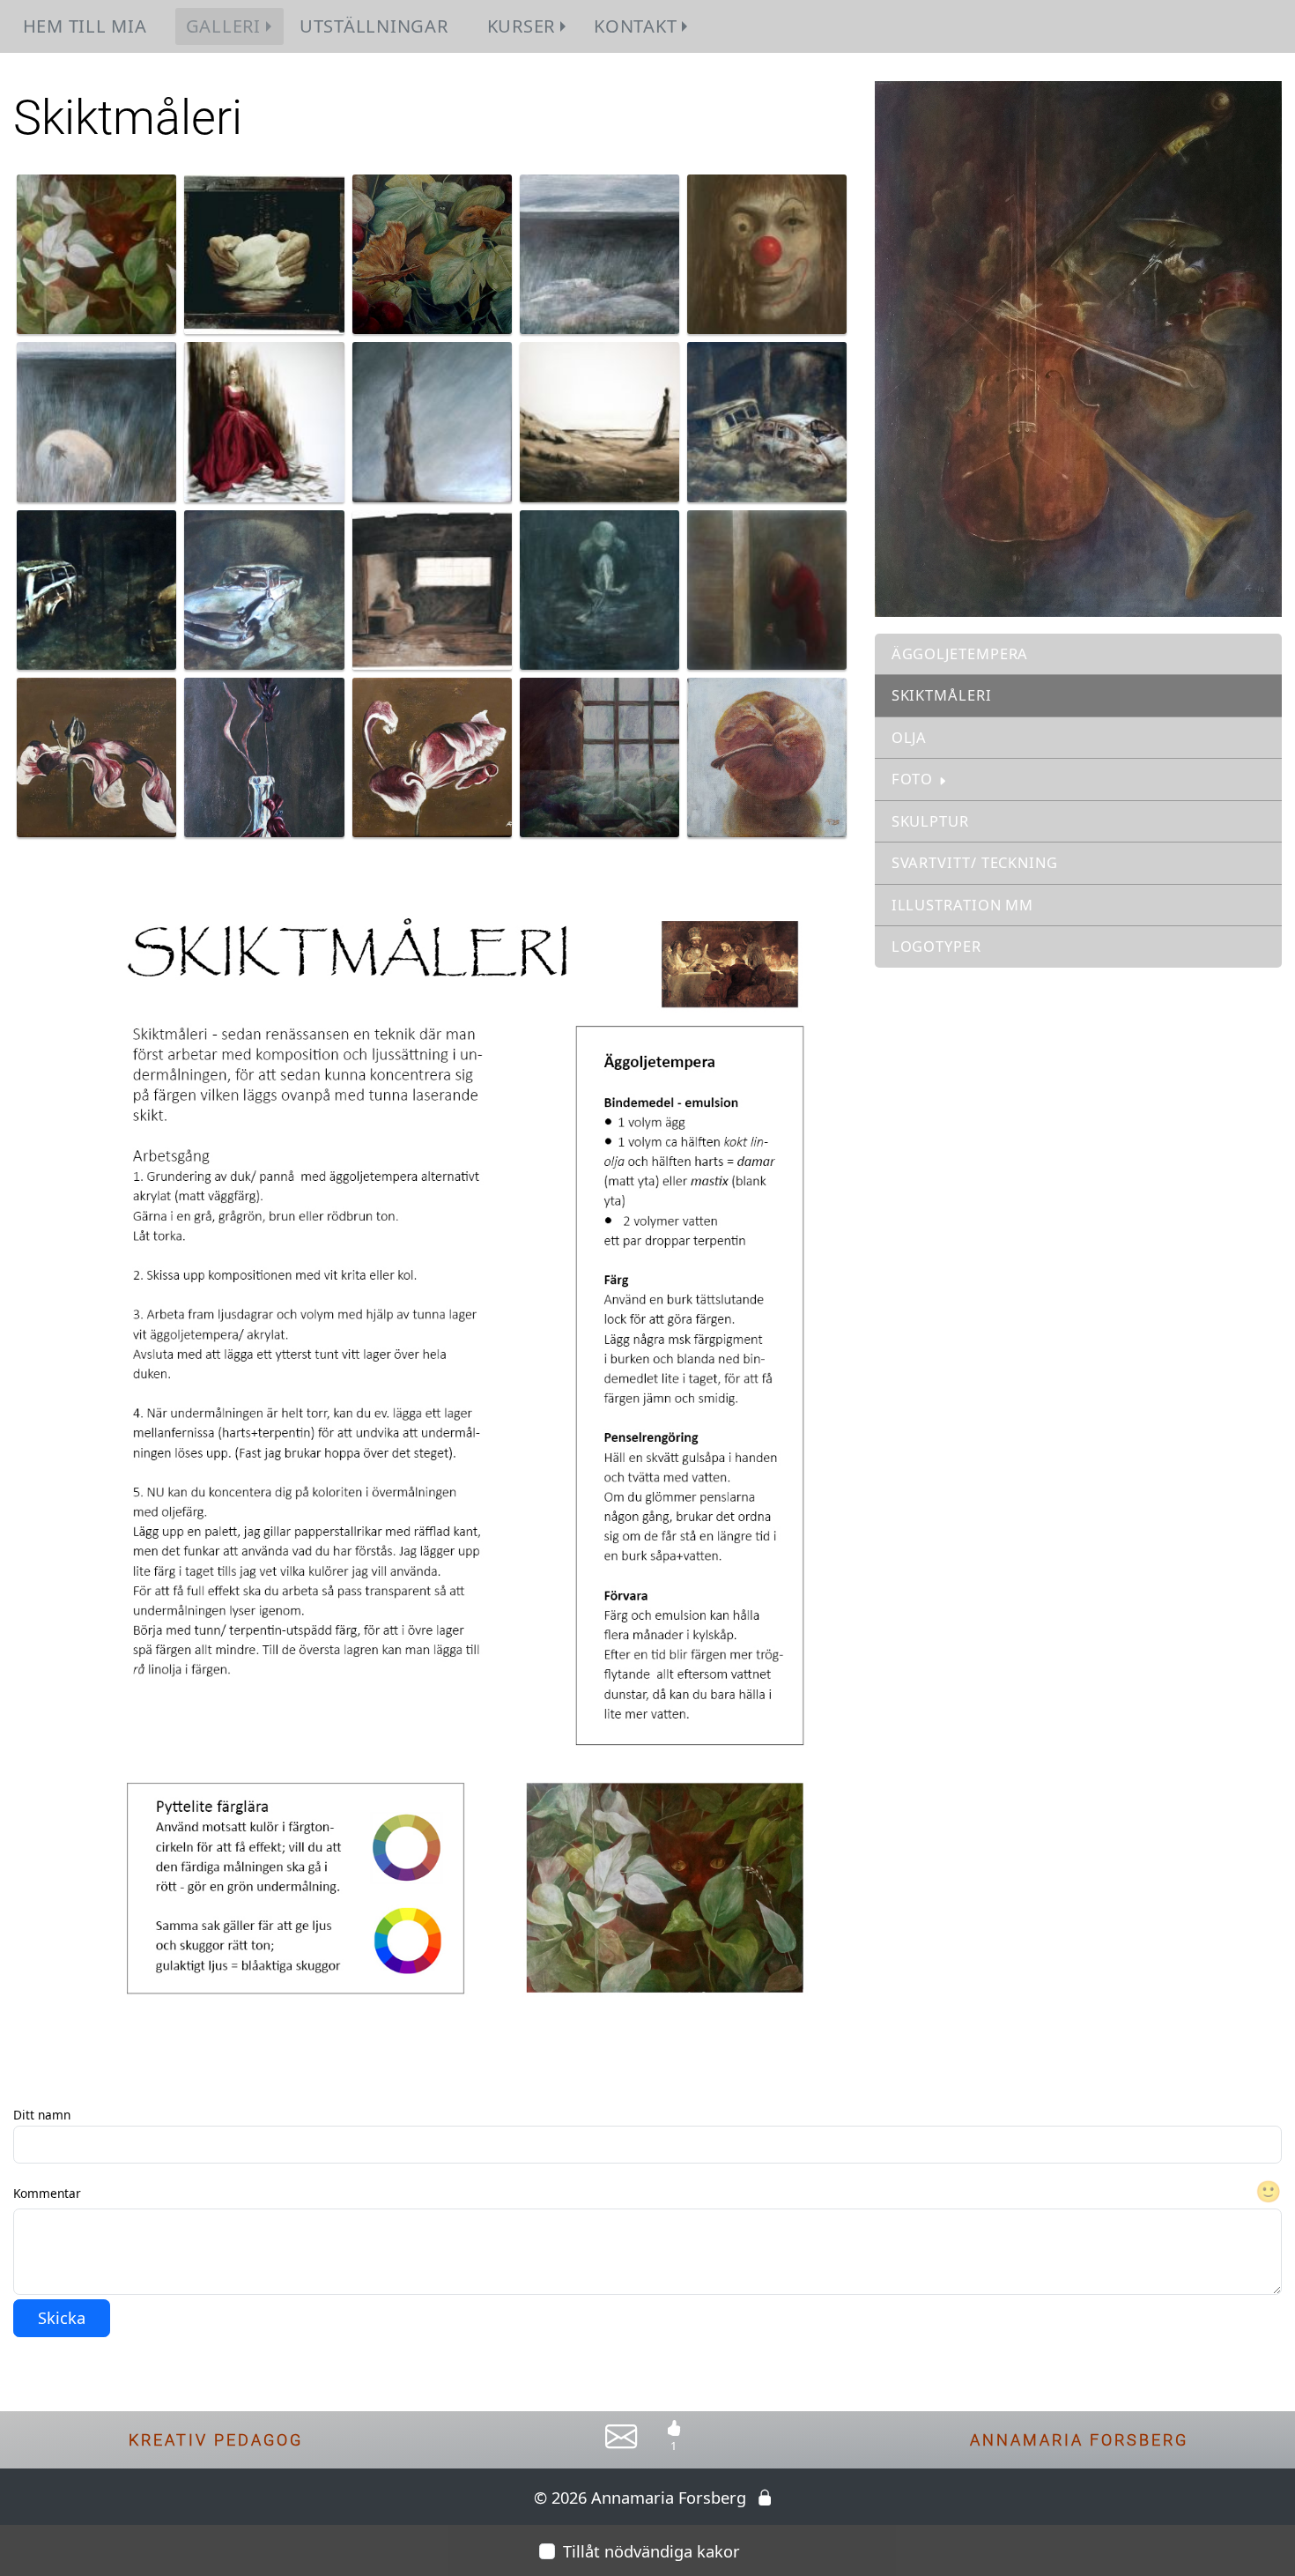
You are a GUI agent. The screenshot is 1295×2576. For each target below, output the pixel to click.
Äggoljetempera (960, 653)
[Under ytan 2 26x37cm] (96, 420)
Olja (910, 737)
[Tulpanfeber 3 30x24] (432, 756)
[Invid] (767, 588)
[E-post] (622, 2444)
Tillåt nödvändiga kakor (651, 2551)
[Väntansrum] (432, 588)
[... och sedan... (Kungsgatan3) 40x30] (264, 588)
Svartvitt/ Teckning (975, 862)
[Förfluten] (599, 588)
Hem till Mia (85, 26)
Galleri (223, 26)
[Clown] (767, 253)
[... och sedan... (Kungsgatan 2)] (96, 588)
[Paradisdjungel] (432, 253)
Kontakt (635, 26)
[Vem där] (96, 253)
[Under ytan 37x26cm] (599, 253)
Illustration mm (963, 905)
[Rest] (432, 420)
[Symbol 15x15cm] (767, 756)
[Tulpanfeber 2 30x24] (96, 756)
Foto (913, 779)
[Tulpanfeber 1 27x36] (264, 756)
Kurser (521, 26)
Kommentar (47, 2193)
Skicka (62, 2317)
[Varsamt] (264, 253)
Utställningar (374, 26)
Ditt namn (42, 2115)
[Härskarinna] (264, 420)
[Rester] (767, 420)
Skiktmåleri (942, 695)
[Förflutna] (599, 756)
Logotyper (936, 946)
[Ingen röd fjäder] (599, 420)
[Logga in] (765, 2497)
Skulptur (930, 821)
